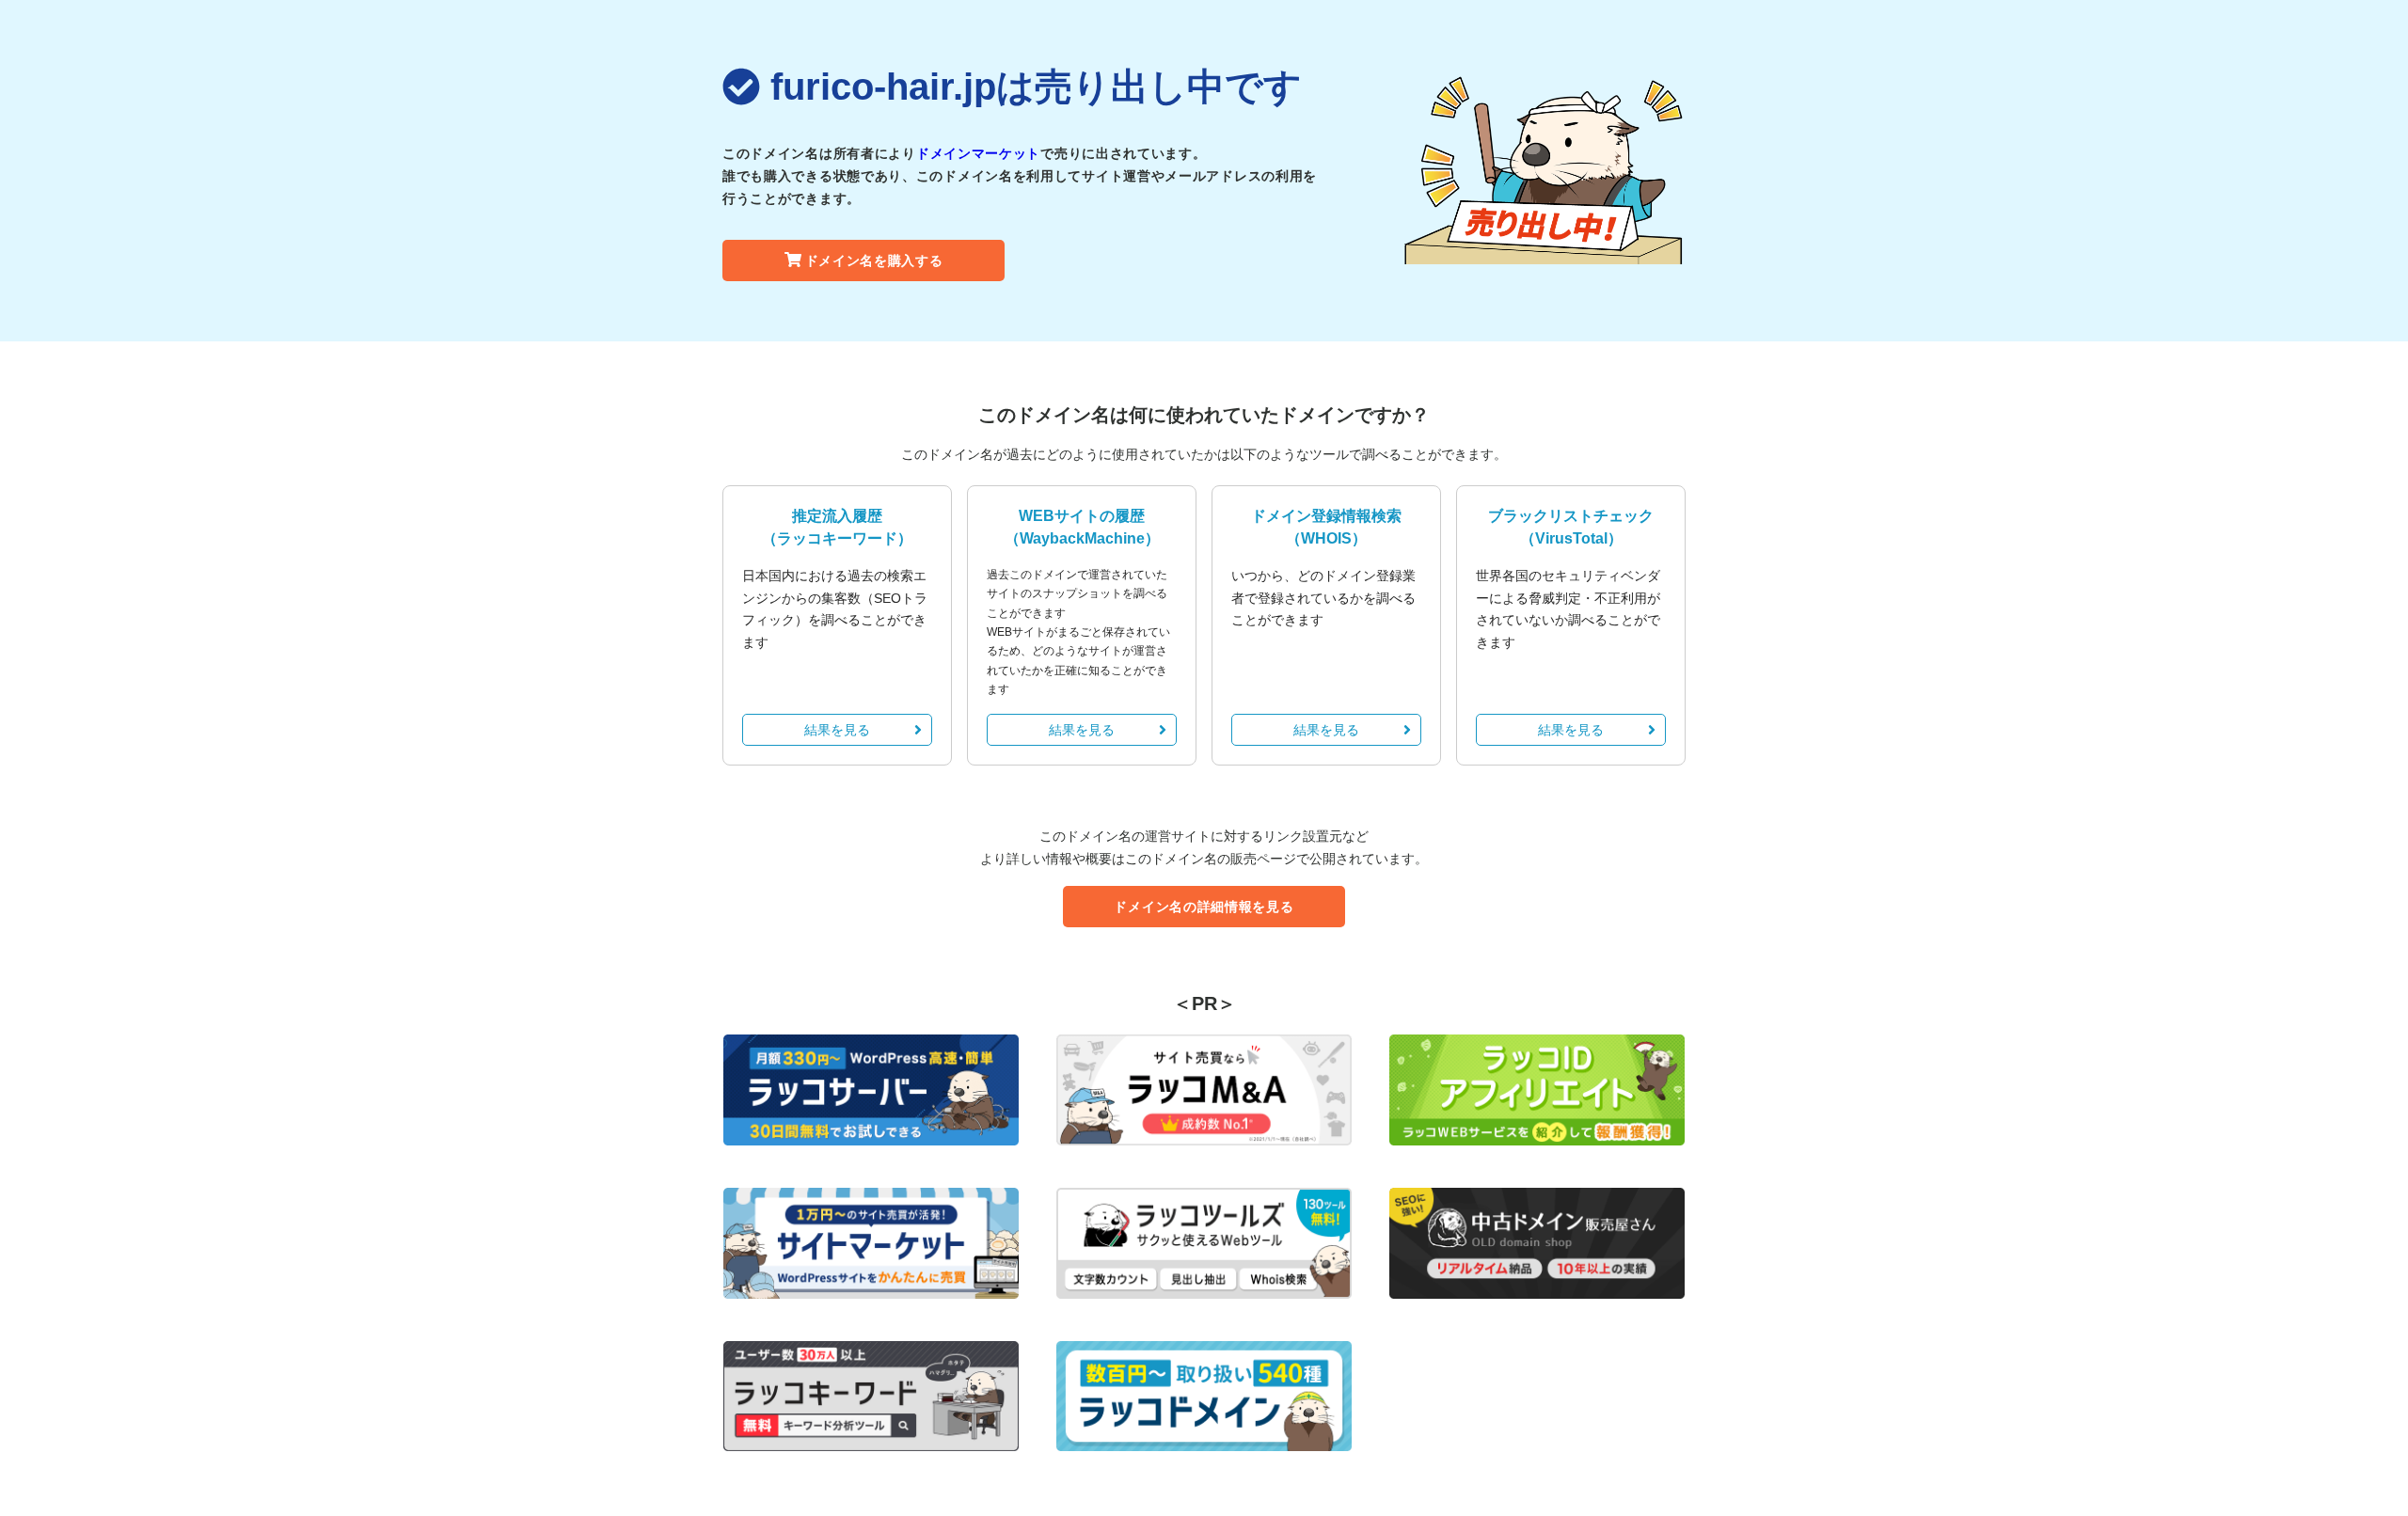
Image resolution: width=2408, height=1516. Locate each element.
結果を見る (837, 730)
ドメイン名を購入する (874, 261)
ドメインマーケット (978, 153)
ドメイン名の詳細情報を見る (1204, 907)
